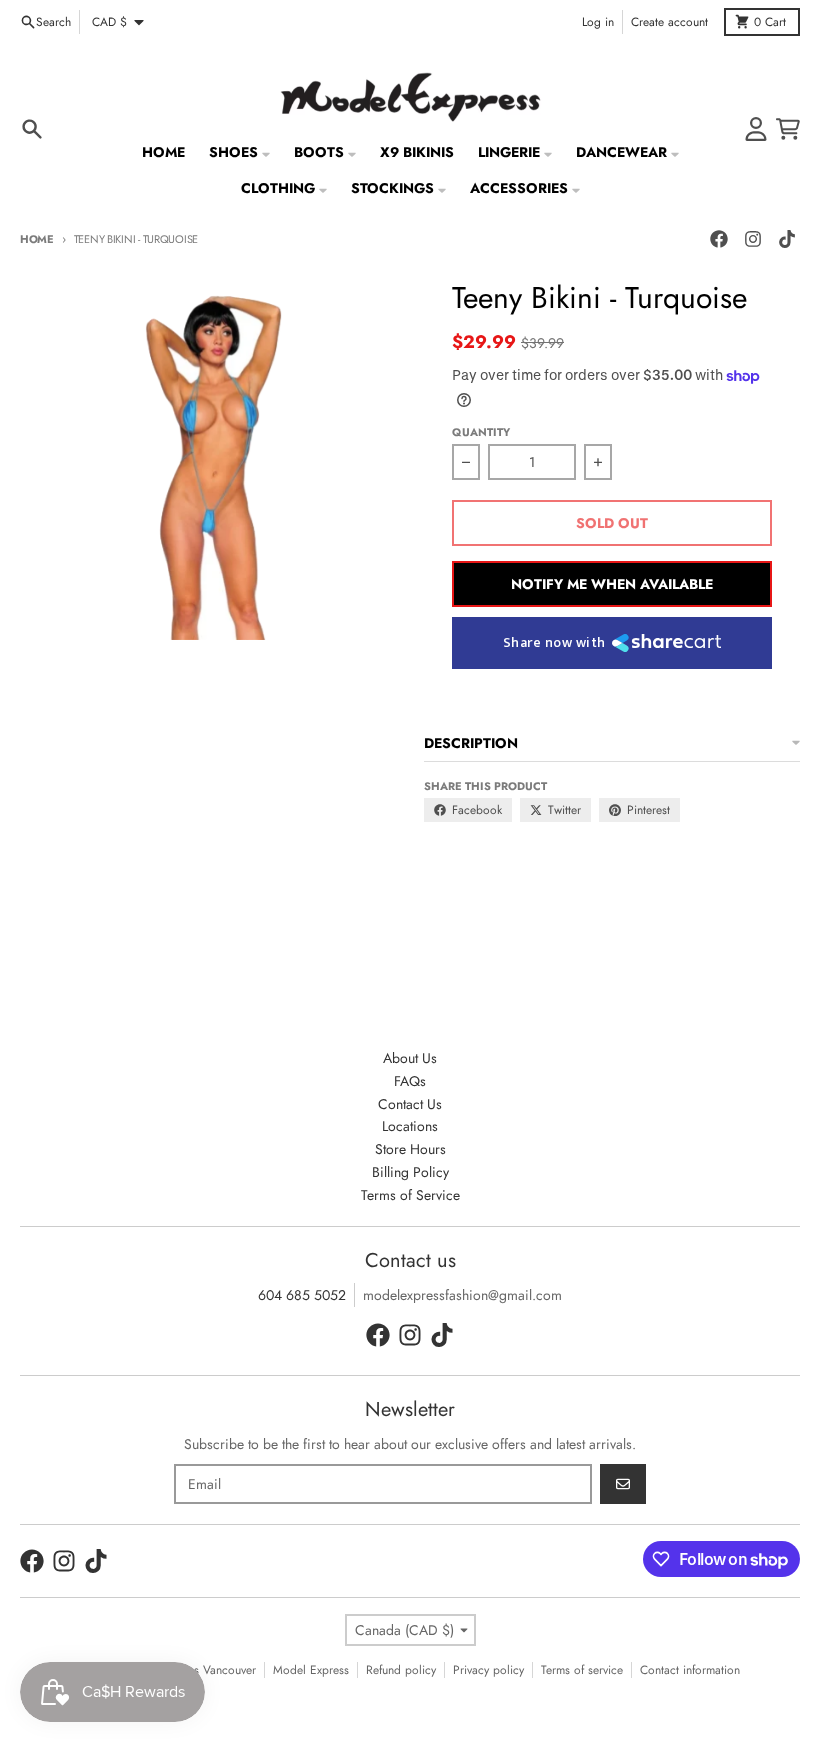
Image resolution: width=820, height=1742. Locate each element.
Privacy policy (488, 1670)
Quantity (481, 432)
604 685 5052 (302, 1295)
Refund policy (401, 1670)
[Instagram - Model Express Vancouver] (753, 239)
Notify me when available (612, 584)
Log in (598, 22)
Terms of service (582, 1670)
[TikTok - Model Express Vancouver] (787, 239)
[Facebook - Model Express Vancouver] (719, 239)
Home (37, 239)
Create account (669, 22)
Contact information (690, 1670)
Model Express (311, 1670)
